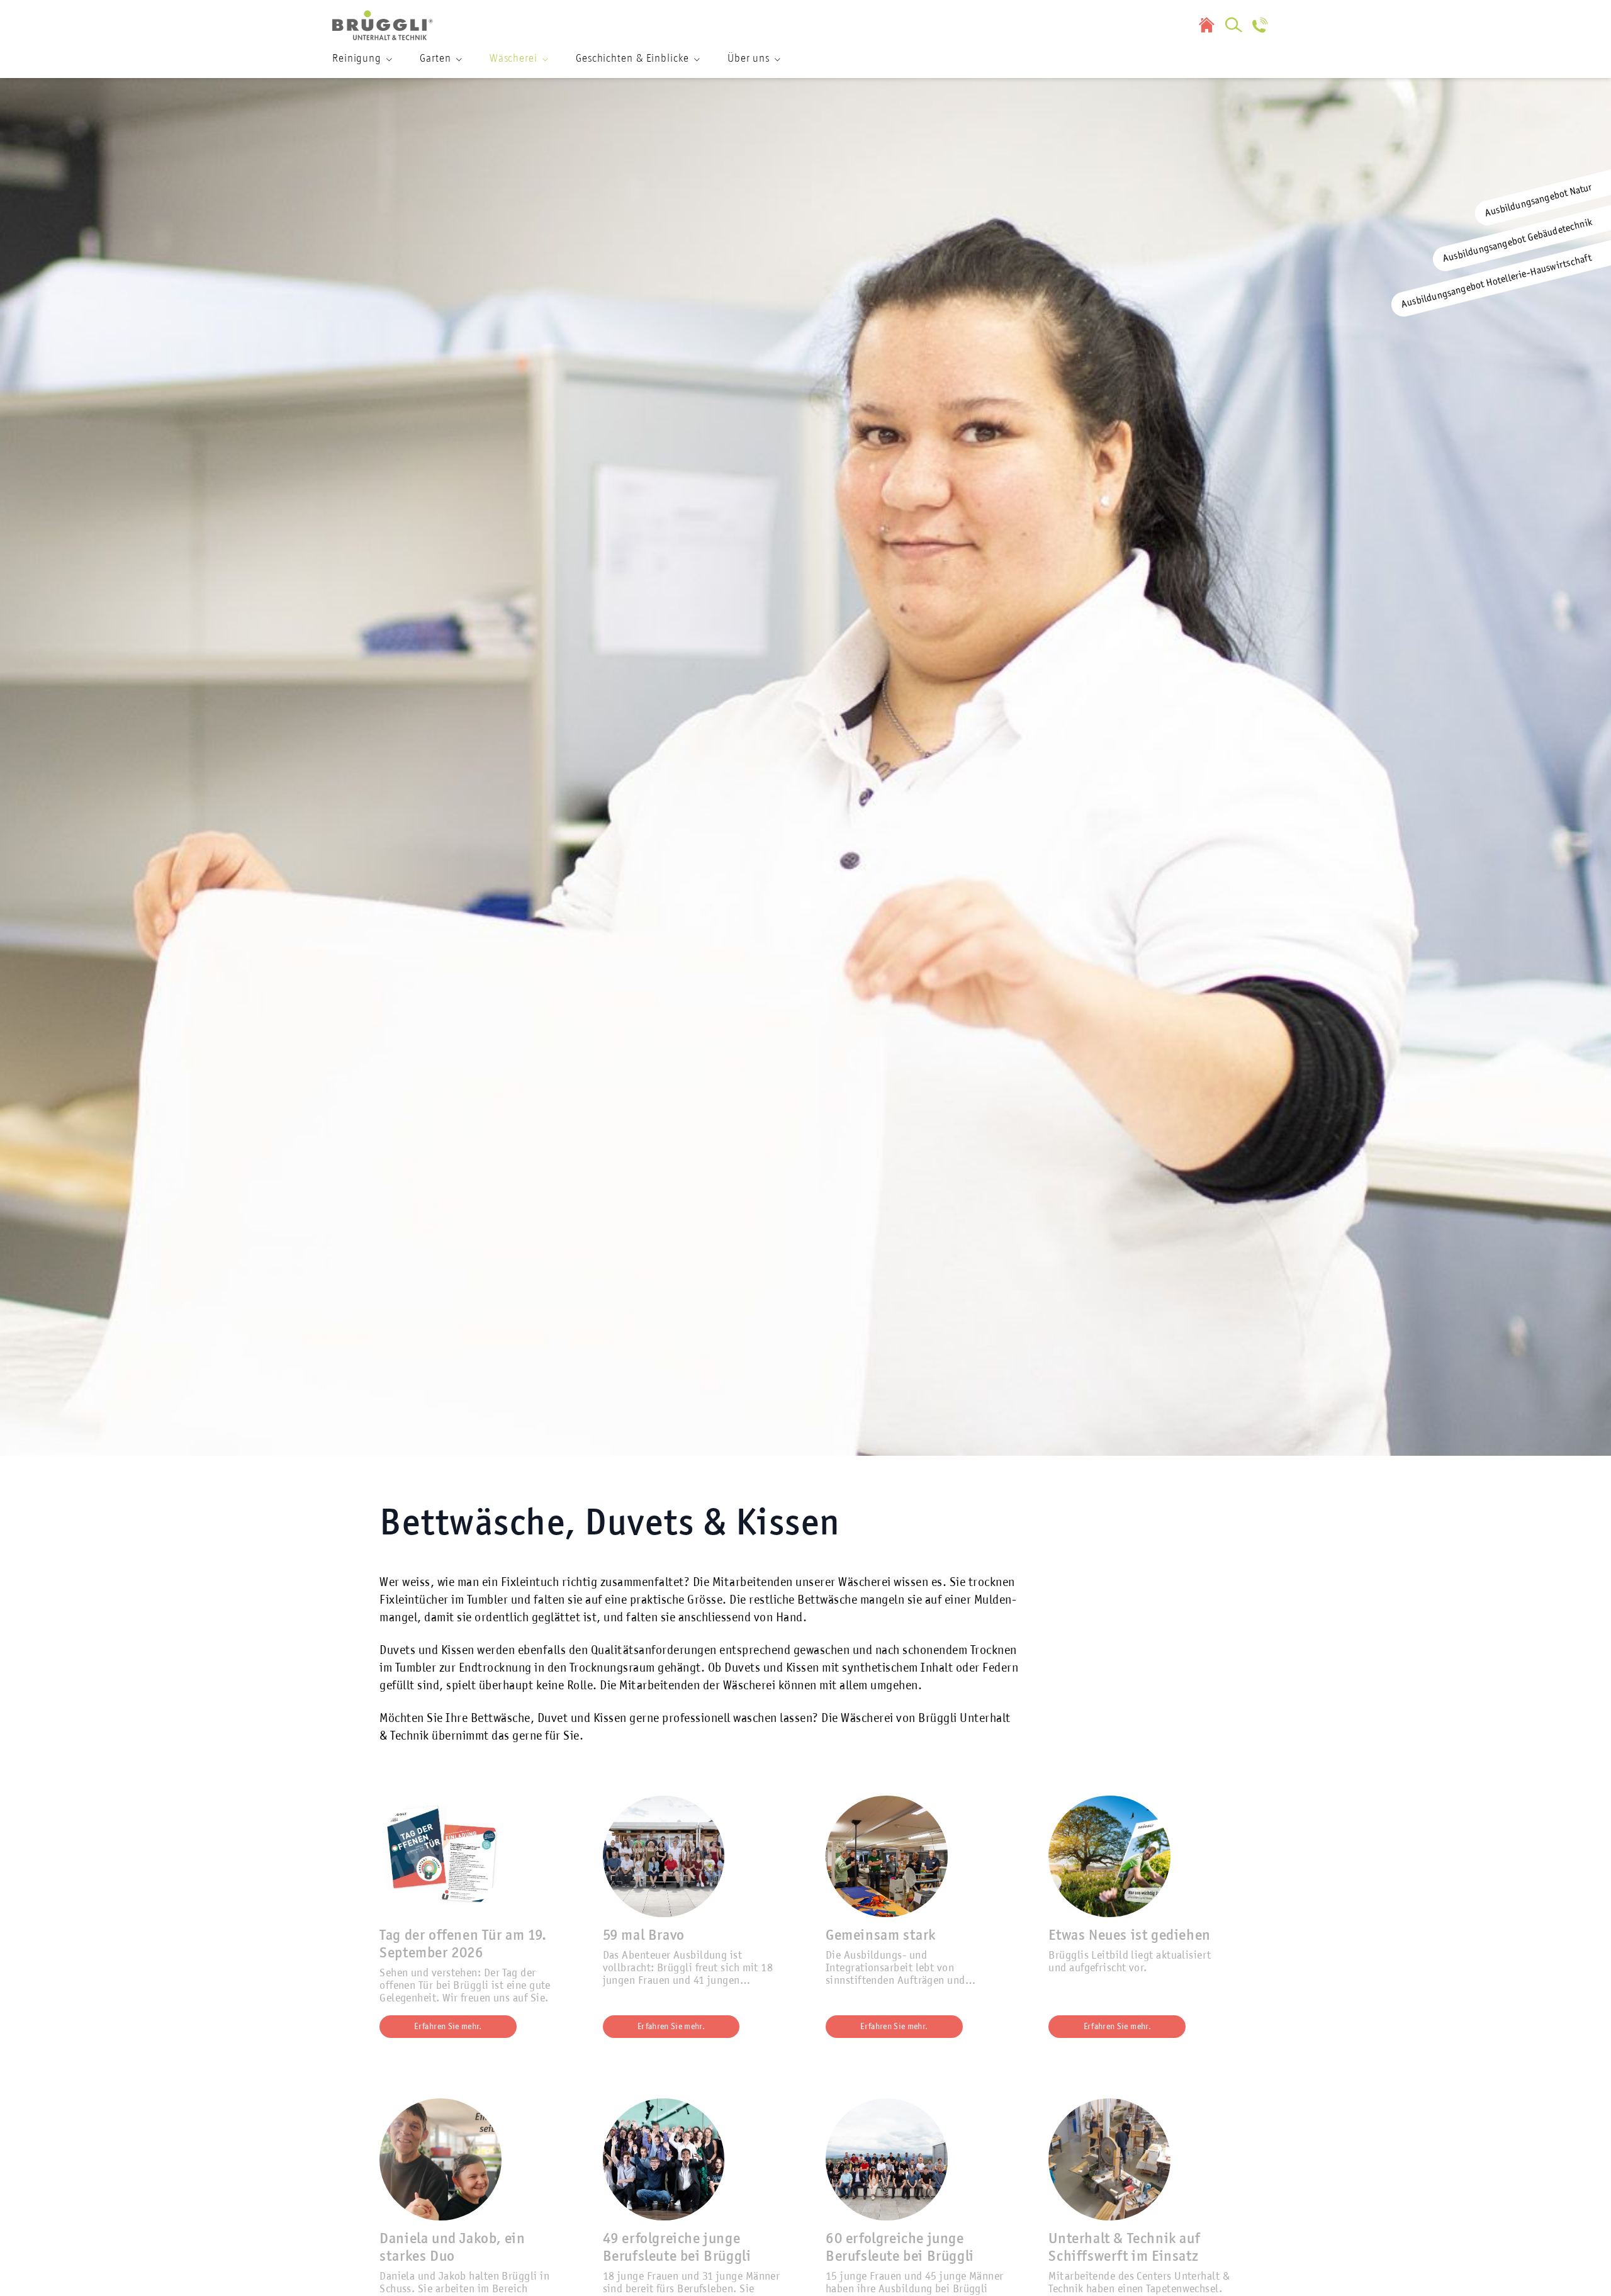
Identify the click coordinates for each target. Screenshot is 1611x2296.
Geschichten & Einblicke (632, 59)
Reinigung (357, 59)
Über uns (749, 59)
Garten (435, 59)
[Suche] (1234, 25)
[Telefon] (1260, 25)
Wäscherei (514, 59)
